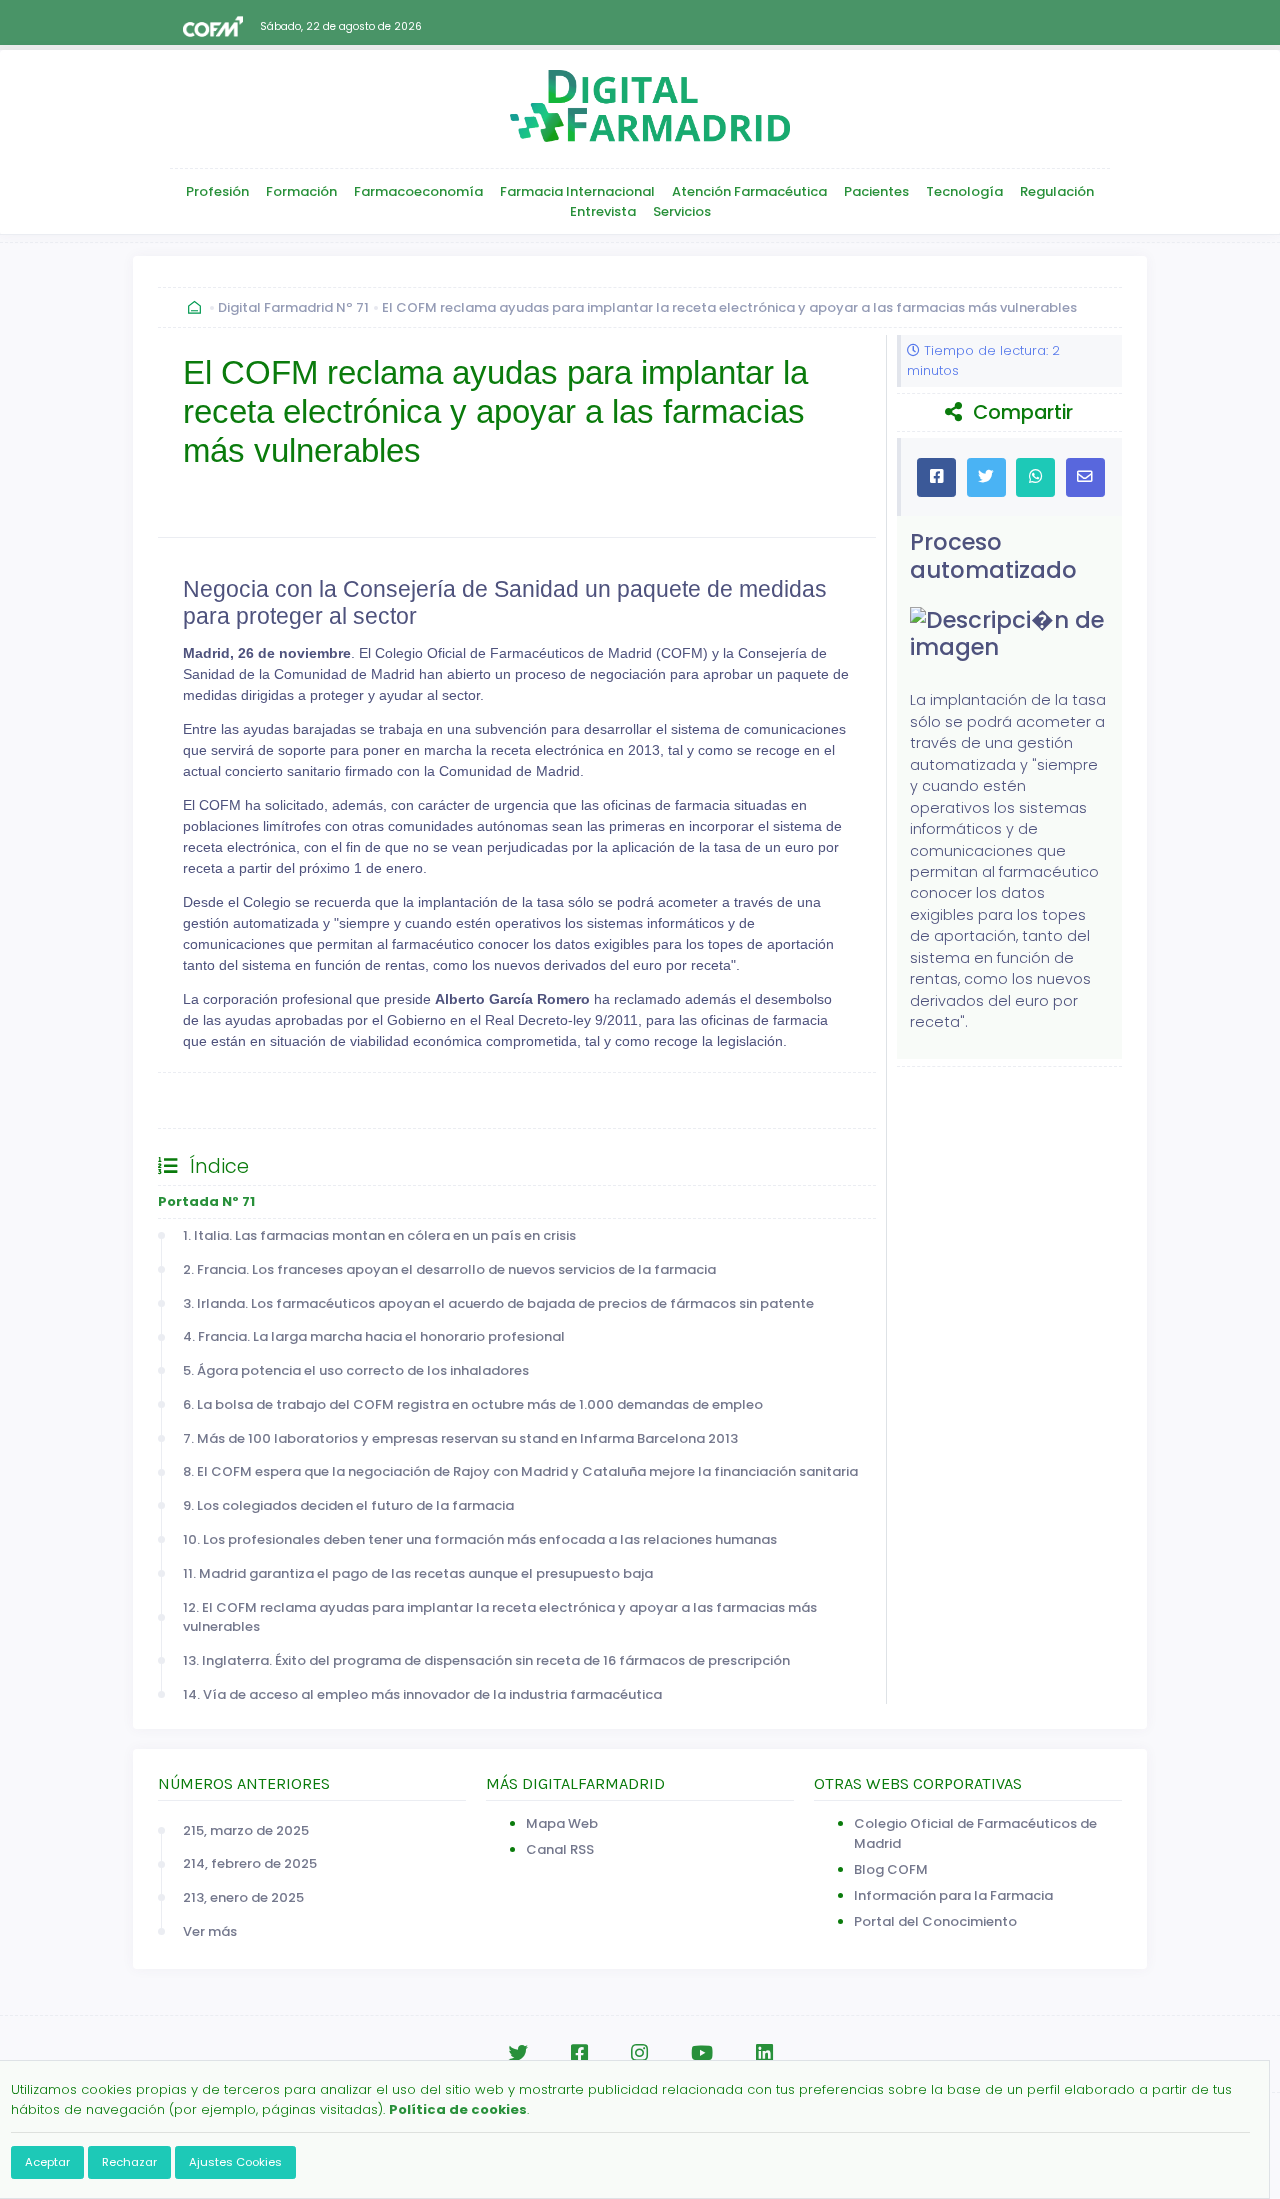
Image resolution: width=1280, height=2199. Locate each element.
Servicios (682, 211)
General (205, 1099)
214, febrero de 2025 (250, 1863)
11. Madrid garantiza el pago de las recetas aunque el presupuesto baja (418, 1573)
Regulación (1057, 191)
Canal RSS (560, 1849)
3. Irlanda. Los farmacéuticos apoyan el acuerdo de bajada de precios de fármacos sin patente (498, 1303)
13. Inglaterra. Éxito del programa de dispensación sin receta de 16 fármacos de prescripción (486, 1660)
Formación (301, 191)
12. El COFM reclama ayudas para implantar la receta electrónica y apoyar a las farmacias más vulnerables (500, 1617)
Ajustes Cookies (235, 2162)
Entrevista (603, 211)
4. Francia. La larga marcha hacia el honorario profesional (374, 1336)
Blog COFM (891, 1869)
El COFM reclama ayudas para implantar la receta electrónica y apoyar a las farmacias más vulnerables (729, 307)
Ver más (210, 1931)
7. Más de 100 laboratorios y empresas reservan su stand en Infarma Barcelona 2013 (460, 1438)
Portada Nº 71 (206, 1201)
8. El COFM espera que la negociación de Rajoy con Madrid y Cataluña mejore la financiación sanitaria (520, 1471)
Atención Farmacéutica (749, 191)
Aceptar (47, 2162)
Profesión (217, 191)
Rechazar (129, 2162)
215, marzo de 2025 (246, 1830)
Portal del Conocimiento (935, 1921)
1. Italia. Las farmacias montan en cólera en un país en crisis (379, 1235)
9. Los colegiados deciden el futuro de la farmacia (348, 1505)
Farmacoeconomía (418, 191)
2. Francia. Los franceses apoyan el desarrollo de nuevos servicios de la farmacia (449, 1269)
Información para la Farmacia (953, 1895)
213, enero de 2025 (243, 1897)
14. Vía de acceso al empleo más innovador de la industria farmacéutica (422, 1694)
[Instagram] (639, 2053)
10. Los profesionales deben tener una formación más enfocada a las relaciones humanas (480, 1539)
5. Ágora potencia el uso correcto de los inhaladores (356, 1370)
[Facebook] (579, 2053)
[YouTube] (702, 2053)
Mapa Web (562, 1823)
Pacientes (876, 191)
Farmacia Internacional (577, 191)
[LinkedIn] (764, 2053)
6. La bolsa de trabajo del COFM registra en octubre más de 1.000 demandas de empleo (473, 1404)
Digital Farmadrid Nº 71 (293, 307)
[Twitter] (518, 2053)
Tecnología (964, 191)
